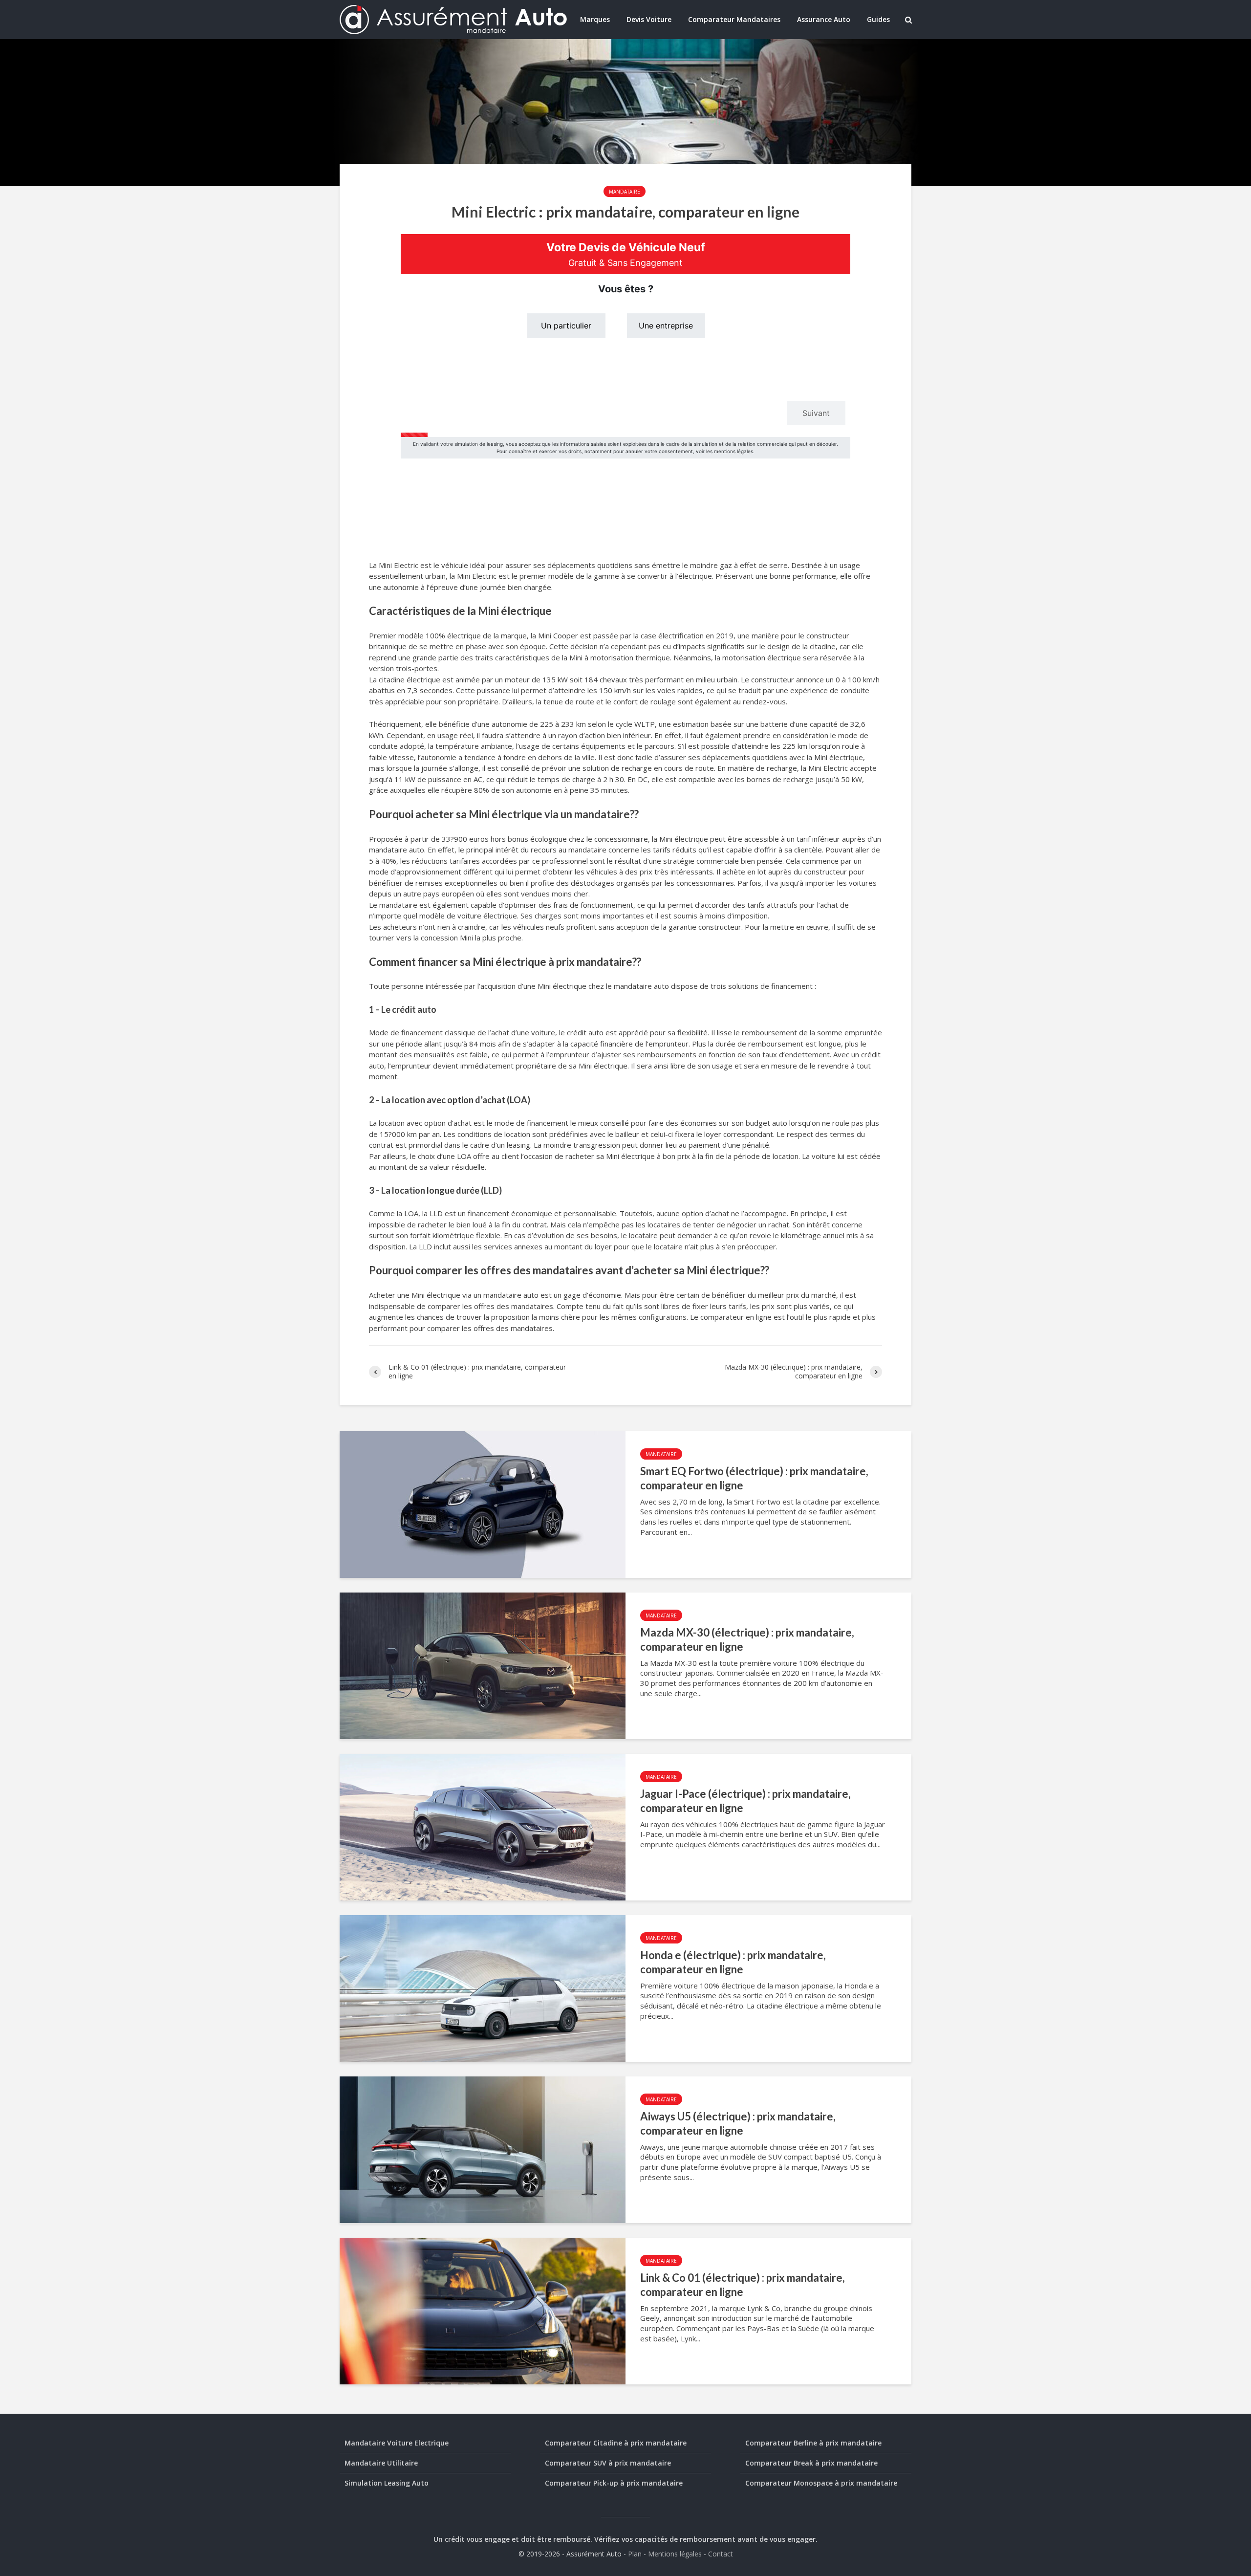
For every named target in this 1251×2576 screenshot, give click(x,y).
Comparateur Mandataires (734, 19)
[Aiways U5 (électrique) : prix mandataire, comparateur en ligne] (483, 2149)
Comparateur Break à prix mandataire (811, 2463)
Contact (721, 2554)
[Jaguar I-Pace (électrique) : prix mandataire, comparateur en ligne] (483, 1826)
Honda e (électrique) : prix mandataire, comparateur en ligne (733, 1962)
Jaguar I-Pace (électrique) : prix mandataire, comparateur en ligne (745, 1801)
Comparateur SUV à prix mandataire (608, 2463)
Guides (878, 19)
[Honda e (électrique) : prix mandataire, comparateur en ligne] (483, 1987)
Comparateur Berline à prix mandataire (813, 2443)
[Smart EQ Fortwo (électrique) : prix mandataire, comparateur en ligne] (483, 1504)
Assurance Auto (824, 19)
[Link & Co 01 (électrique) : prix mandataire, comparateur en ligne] (483, 2310)
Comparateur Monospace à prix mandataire (821, 2483)
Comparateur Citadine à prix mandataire (616, 2443)
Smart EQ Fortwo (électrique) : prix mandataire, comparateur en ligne (754, 1478)
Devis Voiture (649, 19)
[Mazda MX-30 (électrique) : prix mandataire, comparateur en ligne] (483, 1665)
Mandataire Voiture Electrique (397, 2443)
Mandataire (625, 192)
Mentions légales (675, 2554)
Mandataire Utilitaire (381, 2463)
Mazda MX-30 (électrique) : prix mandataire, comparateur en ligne (747, 1639)
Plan (635, 2554)
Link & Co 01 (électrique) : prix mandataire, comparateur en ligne (743, 2285)
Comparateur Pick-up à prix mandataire (614, 2483)
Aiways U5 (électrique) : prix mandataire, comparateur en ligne (738, 2123)
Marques (595, 19)
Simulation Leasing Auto (387, 2483)
